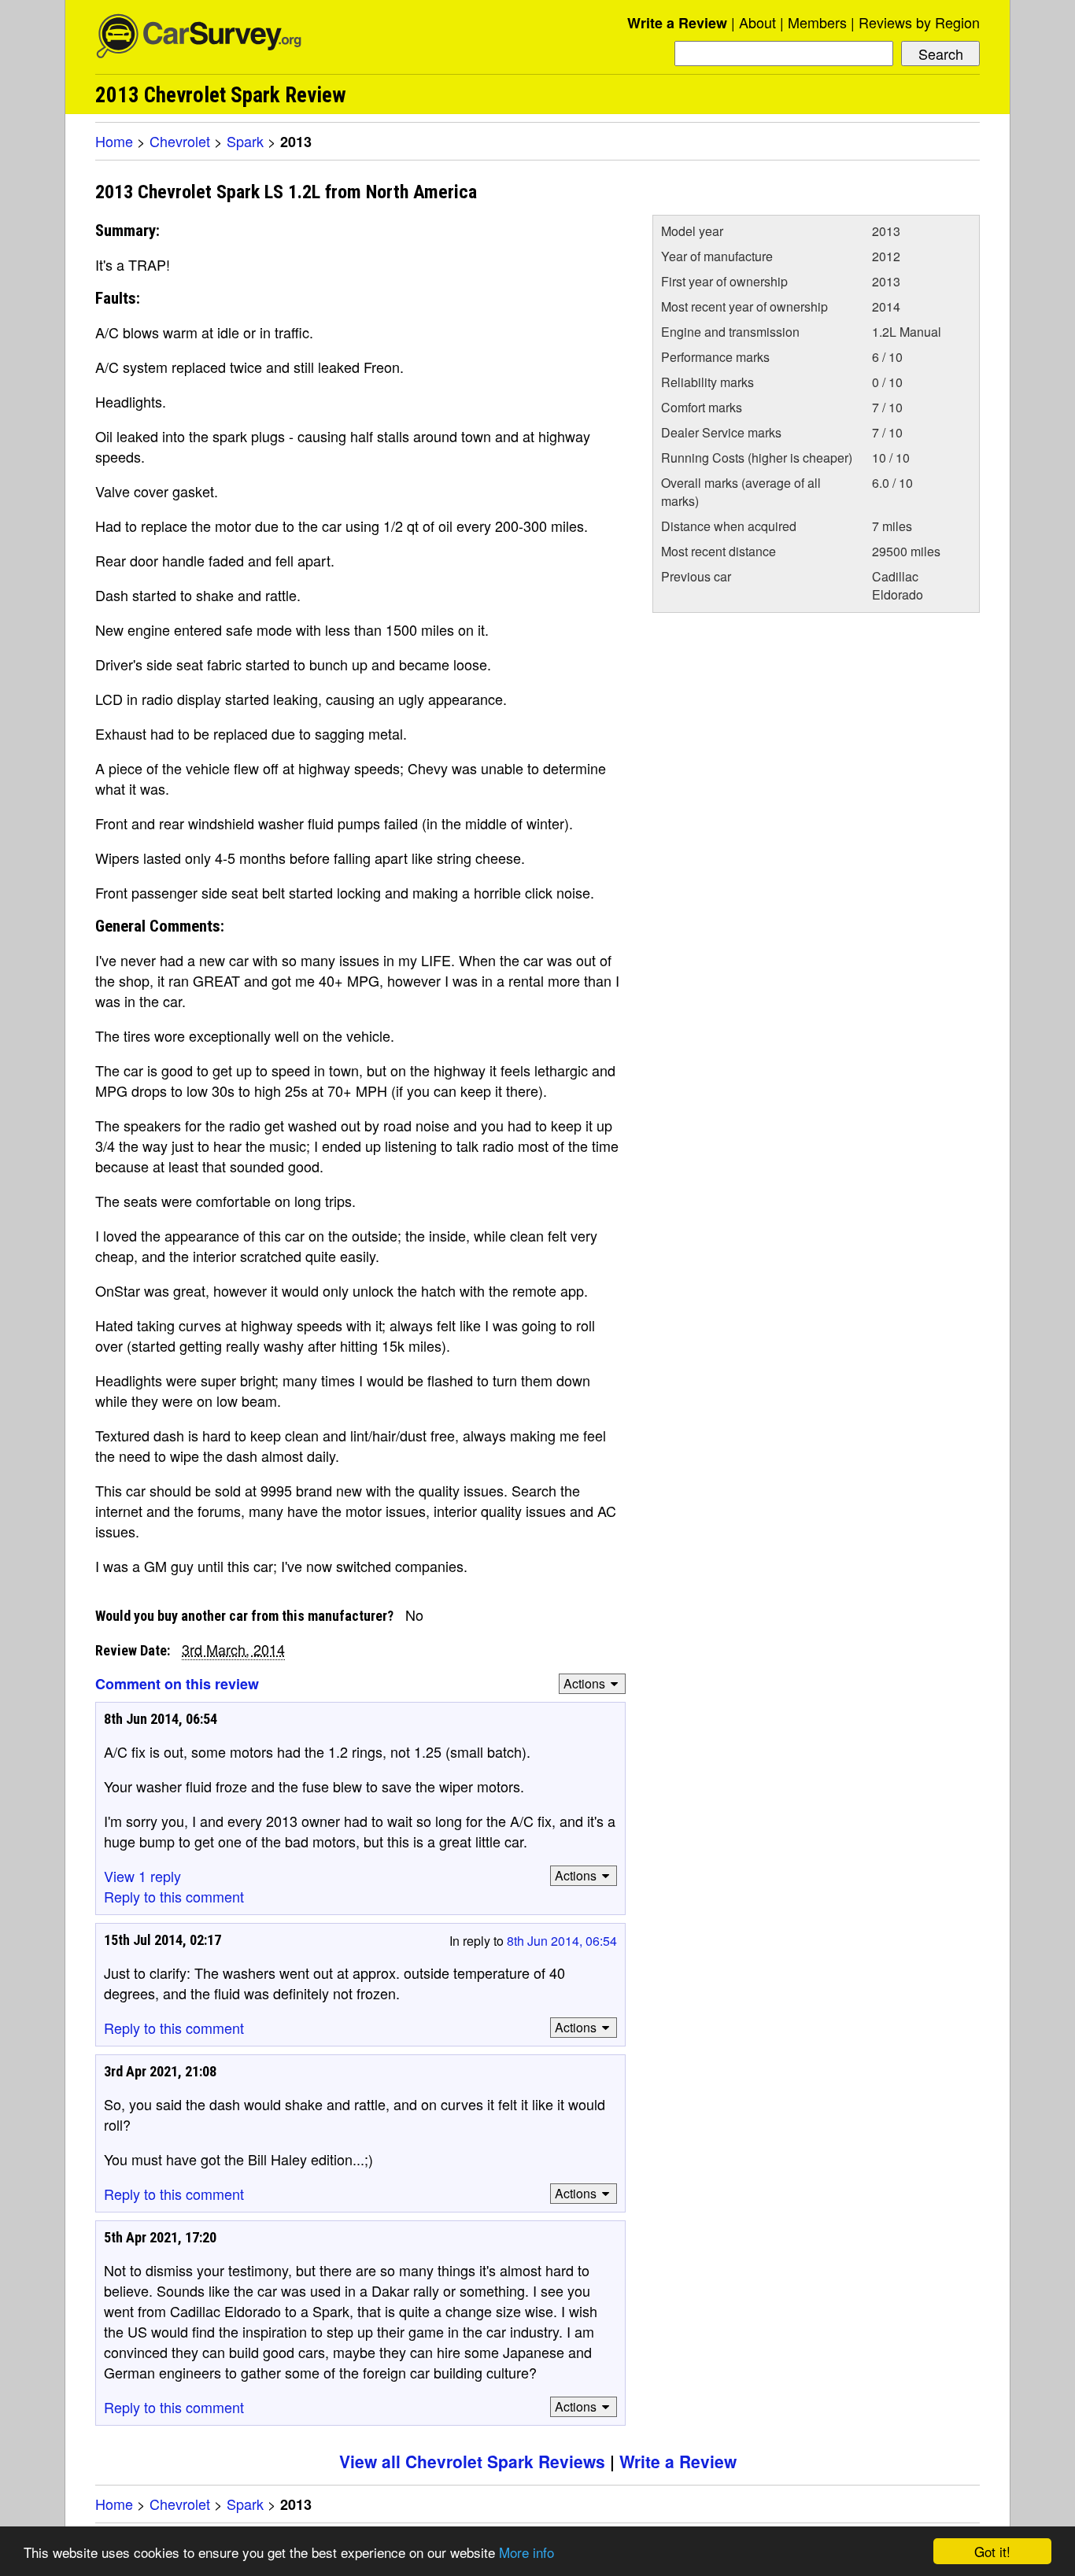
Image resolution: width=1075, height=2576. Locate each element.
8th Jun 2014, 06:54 (562, 1941)
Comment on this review (177, 1684)
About (757, 22)
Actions (584, 1683)
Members (817, 22)
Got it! (992, 2551)
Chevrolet (180, 141)
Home (114, 141)
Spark (245, 141)
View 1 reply (142, 1876)
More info (526, 2552)
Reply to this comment (174, 1896)
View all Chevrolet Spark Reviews (472, 2461)
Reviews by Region (919, 22)
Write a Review (677, 23)
